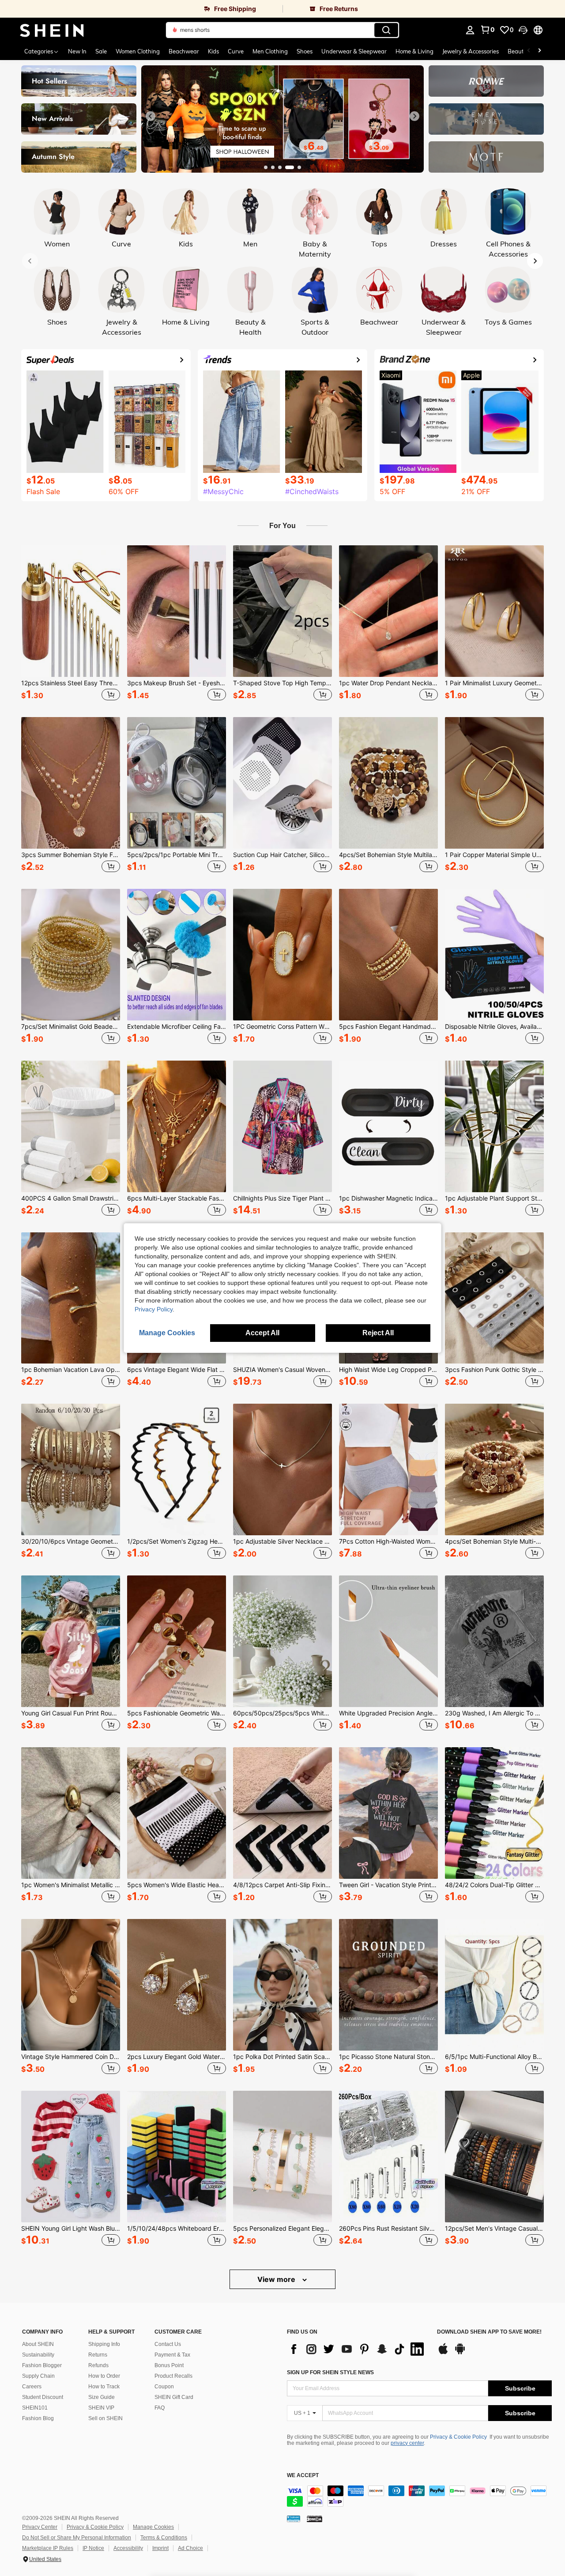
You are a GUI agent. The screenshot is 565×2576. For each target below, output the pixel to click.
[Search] (386, 30)
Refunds (98, 2365)
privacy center (407, 2443)
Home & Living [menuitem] (414, 51)
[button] (523, 30)
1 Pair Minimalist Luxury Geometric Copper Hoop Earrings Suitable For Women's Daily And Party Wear (494, 683)
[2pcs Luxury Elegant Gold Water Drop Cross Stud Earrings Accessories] (177, 1985)
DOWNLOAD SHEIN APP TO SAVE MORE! (489, 2332)
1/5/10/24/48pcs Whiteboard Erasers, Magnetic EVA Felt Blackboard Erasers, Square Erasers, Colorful (177, 2229)
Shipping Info (104, 2344)
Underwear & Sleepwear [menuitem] (354, 51)
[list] (358, 2349)
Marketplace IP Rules (48, 2548)
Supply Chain (38, 2376)
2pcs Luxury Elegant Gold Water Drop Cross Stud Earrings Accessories (177, 2057)
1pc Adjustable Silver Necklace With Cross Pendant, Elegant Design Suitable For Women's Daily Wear (282, 1541)
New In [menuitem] (77, 51)
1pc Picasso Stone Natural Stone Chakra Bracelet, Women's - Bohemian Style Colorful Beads (388, 2057)
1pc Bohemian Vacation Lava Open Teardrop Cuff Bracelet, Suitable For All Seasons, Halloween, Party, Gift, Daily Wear (71, 1370)
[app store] (443, 2353)
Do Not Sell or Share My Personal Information (77, 2538)
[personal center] (470, 30)
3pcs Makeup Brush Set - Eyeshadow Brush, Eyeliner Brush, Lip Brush (177, 683)
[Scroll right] (539, 51)
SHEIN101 (35, 2408)
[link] (141, 9)
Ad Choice (190, 2548)
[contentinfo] (419, 2496)
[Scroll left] (529, 51)
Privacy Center (40, 2527)
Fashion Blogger (42, 2365)
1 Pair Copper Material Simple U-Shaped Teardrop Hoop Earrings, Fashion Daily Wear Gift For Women (494, 855)
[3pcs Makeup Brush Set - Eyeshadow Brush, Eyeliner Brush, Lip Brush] (177, 611)
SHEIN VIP (101, 2408)
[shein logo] (52, 30)
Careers (32, 2387)
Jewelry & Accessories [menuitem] (471, 51)
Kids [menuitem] (213, 51)
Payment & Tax (172, 2355)
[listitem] (71, 624)
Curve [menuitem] (236, 51)
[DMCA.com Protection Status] (315, 2519)
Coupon (164, 2387)
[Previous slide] (151, 116)
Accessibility (128, 2548)
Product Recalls (173, 2376)
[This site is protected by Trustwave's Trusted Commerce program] (294, 2519)
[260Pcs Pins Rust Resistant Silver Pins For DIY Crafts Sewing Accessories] (388, 2157)
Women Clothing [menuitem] (138, 51)
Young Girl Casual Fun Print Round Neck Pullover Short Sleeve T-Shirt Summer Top (71, 1713)
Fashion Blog (38, 2418)
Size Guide (102, 2397)
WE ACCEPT (303, 2476)
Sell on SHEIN (105, 2418)
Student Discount (43, 2397)
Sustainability (38, 2355)
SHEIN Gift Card (174, 2397)
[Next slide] (414, 116)
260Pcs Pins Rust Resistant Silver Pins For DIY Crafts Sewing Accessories (388, 2229)
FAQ (160, 2408)
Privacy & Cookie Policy (458, 2437)
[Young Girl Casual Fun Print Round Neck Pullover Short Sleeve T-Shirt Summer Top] (71, 1641)
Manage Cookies (153, 2527)
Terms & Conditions (164, 2538)
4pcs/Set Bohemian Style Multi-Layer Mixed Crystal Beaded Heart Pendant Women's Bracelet (494, 1541)
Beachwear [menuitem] (184, 51)
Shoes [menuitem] (305, 51)
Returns (98, 2355)
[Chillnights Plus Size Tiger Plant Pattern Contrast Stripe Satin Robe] (282, 1126)
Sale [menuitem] (101, 51)
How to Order (104, 2376)
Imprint (160, 2548)
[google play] (460, 2353)
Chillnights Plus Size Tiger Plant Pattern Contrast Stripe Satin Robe (282, 1198)
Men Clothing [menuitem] (270, 51)
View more (277, 2279)
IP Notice (93, 2548)
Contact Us (168, 2344)
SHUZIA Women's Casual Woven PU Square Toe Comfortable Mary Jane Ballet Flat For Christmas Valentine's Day (282, 1370)
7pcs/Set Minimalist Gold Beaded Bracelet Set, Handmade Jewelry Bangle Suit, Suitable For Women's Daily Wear (71, 1027)
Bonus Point (169, 2365)
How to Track (104, 2387)
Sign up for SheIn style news (330, 2372)
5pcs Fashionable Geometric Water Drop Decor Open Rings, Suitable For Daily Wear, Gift (177, 1713)
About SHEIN (38, 2344)
